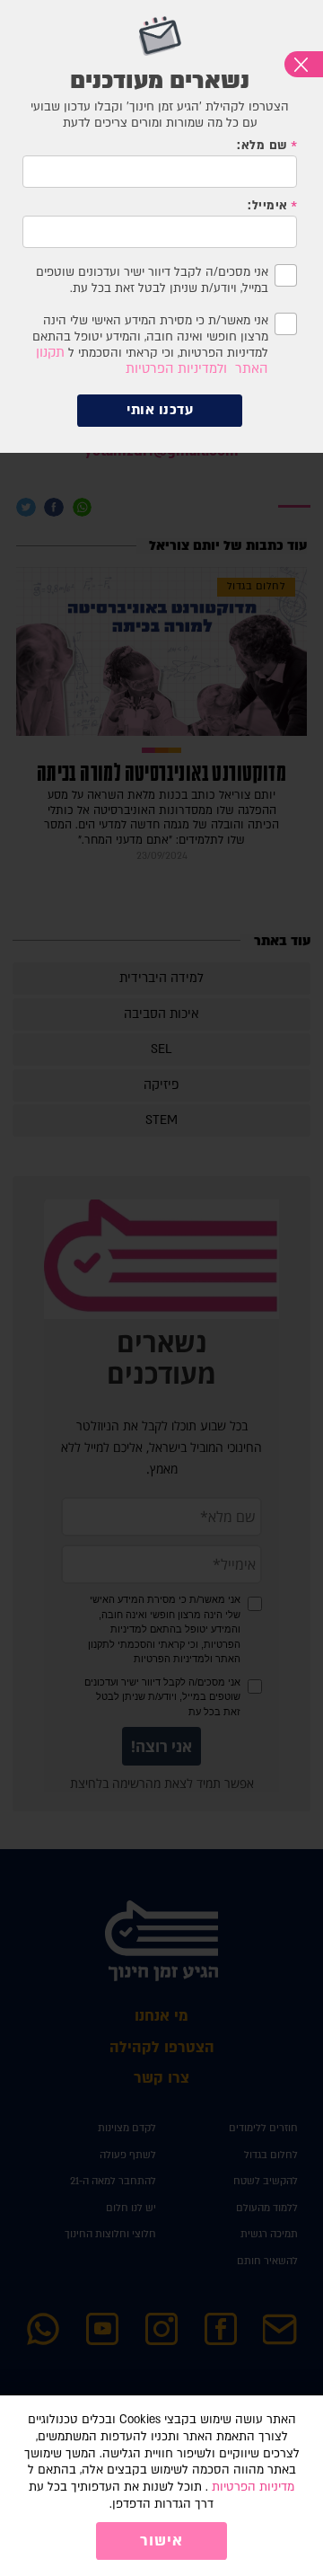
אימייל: (267, 206)
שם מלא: (262, 146)
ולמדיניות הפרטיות (176, 369)
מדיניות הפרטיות (253, 2487)
